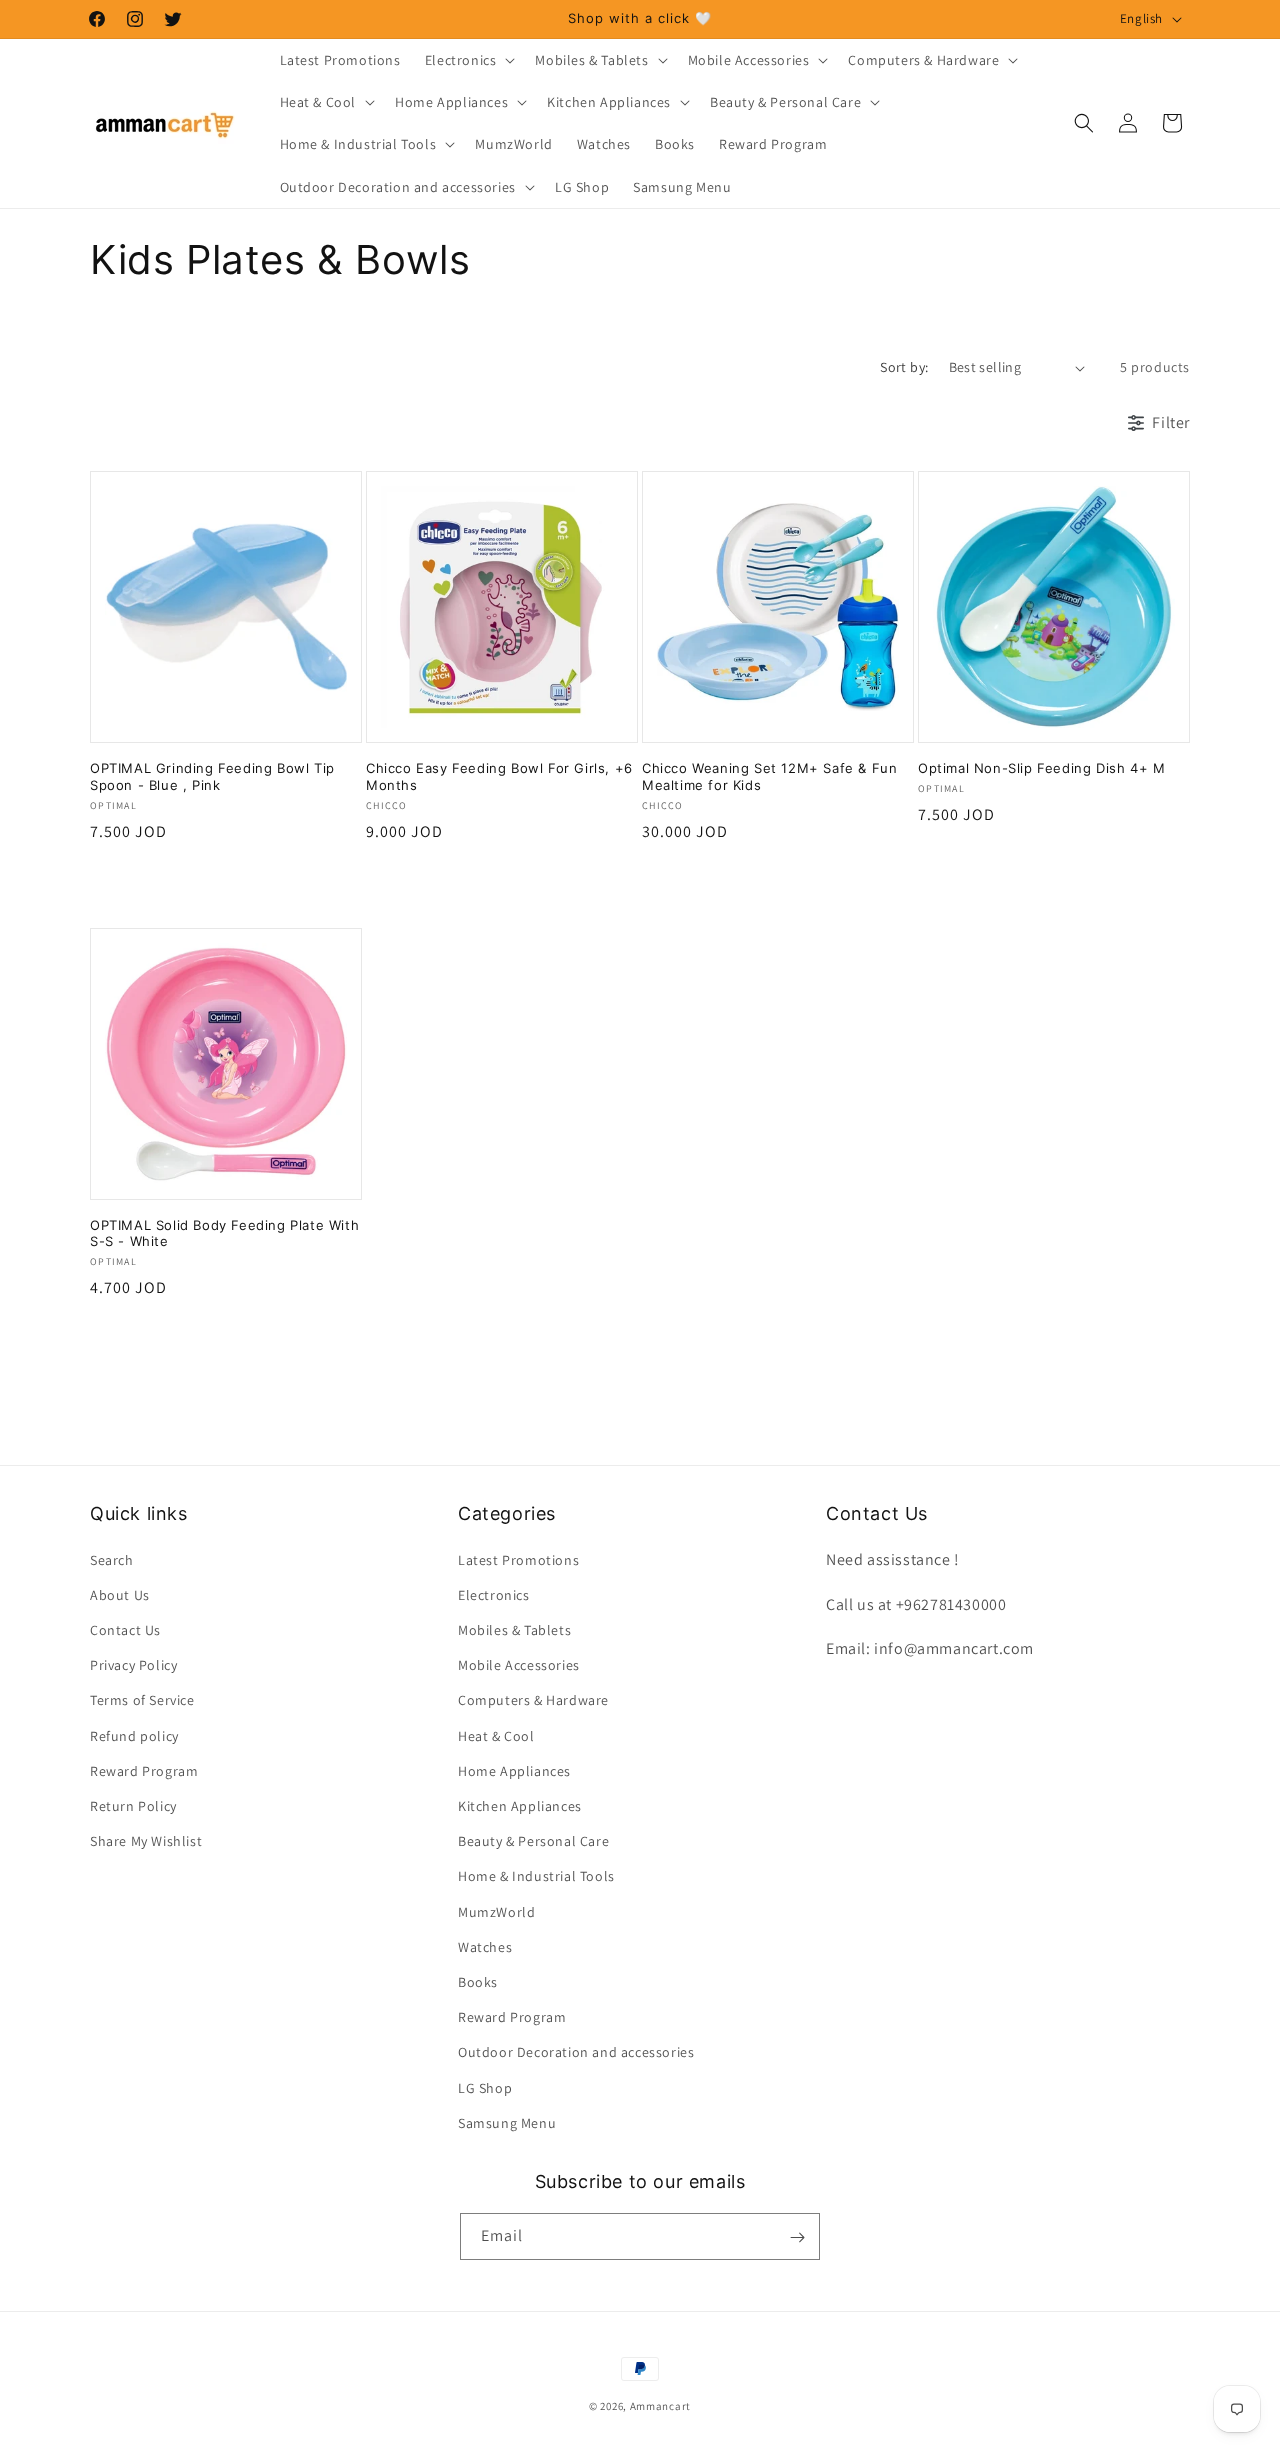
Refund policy (134, 1735)
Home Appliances (514, 1770)
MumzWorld (496, 1911)
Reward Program (144, 1770)
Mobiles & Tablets (514, 1629)
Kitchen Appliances (520, 1805)
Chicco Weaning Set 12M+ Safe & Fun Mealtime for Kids (769, 776)
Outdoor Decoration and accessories (576, 2052)
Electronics (494, 1594)
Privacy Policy (133, 1665)
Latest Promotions (518, 1559)
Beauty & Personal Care (533, 1841)
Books (478, 1981)
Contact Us (125, 1629)
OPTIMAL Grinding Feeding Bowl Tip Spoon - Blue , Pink (212, 776)
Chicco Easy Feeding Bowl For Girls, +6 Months (499, 776)
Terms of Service (142, 1700)
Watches (485, 1946)
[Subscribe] (797, 2237)
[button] (468, 60)
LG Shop (485, 2087)
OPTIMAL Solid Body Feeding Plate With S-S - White (224, 1233)
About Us (120, 1594)
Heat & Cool (496, 1735)
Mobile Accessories (519, 1665)
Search (112, 1559)
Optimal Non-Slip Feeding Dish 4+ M (1041, 768)
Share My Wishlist (146, 1841)
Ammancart (660, 2406)
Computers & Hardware (533, 1700)
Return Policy (133, 1805)
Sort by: (904, 367)
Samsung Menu (507, 2122)
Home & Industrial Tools (536, 1876)
